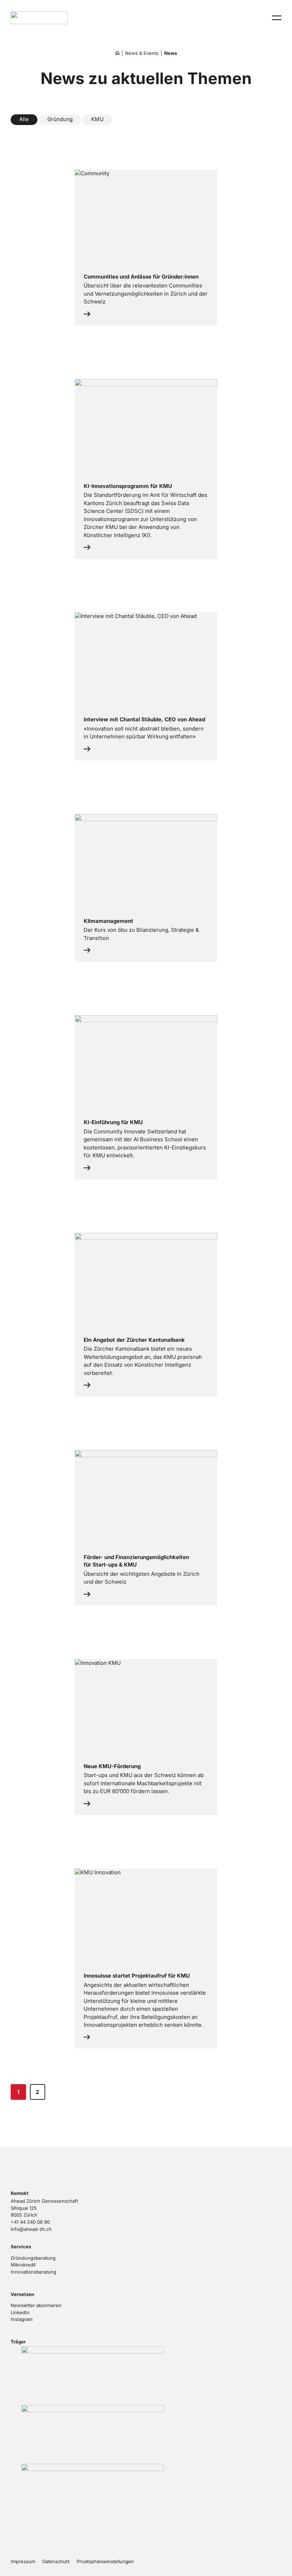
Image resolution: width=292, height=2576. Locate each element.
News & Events (142, 53)
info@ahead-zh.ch (31, 2229)
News (171, 53)
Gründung (60, 119)
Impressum (23, 2561)
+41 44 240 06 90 (30, 2222)
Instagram (22, 2319)
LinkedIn (20, 2312)
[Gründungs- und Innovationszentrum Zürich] (117, 53)
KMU (97, 119)
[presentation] (277, 18)
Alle (24, 119)
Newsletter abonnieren (36, 2305)
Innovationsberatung (33, 2272)
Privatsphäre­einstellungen (105, 2561)
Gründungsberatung (33, 2258)
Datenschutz (56, 2561)
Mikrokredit (23, 2265)
